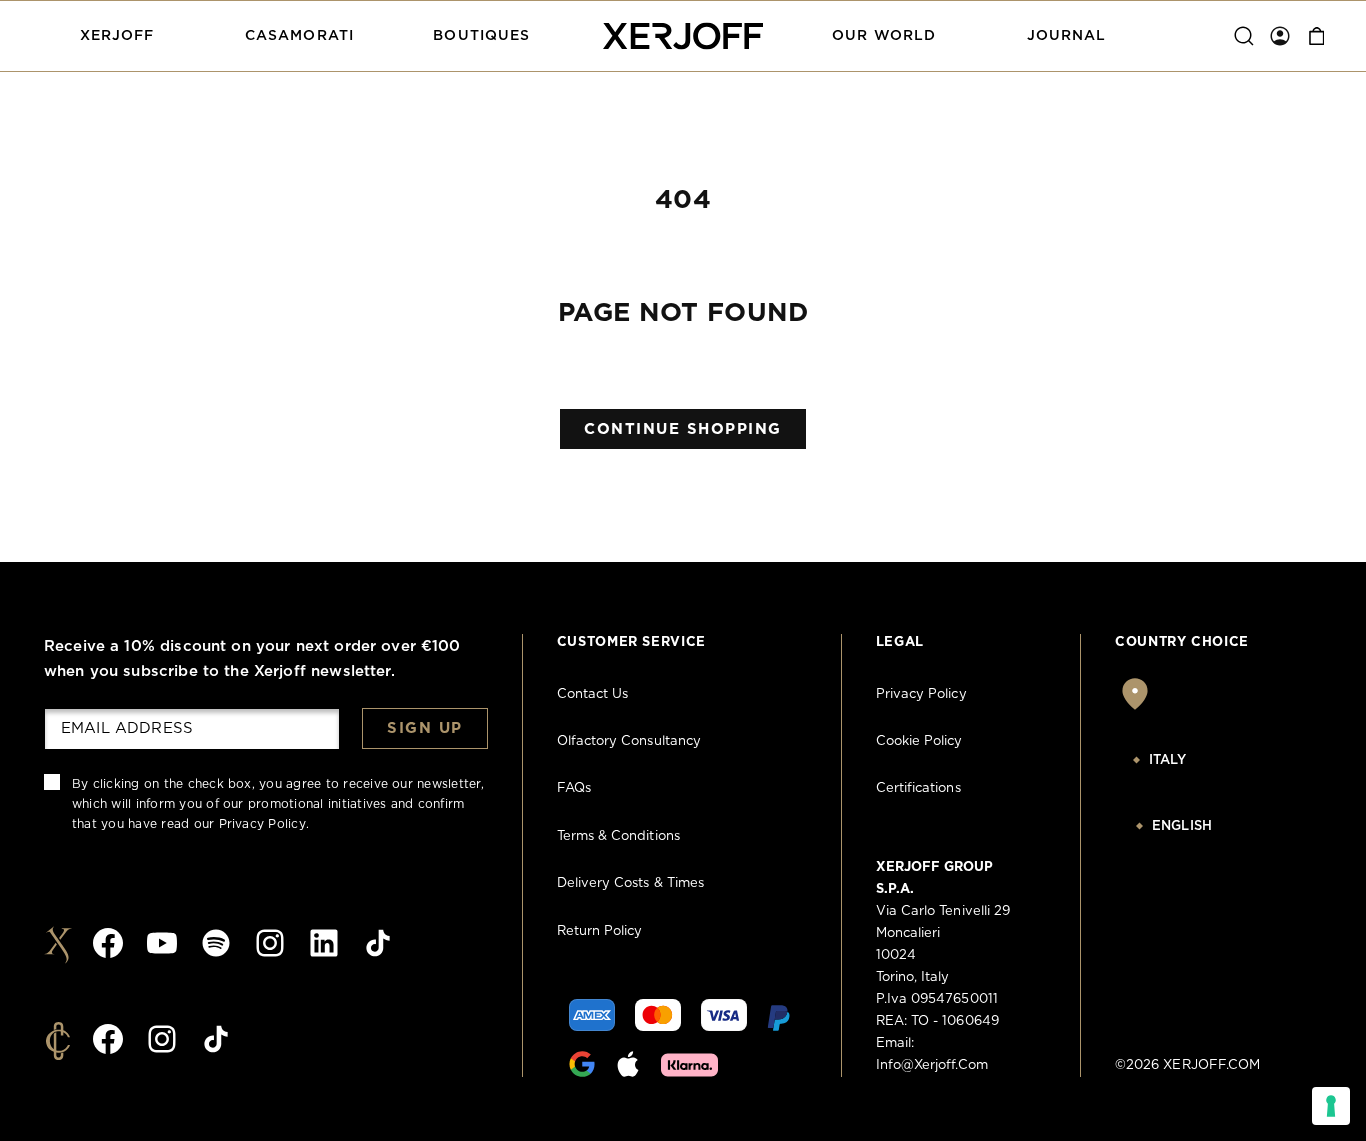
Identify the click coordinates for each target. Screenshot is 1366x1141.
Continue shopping (683, 429)
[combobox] (1218, 761)
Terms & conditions (618, 836)
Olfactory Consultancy (629, 741)
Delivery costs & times (630, 883)
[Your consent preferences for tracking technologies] (1331, 1106)
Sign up (425, 728)
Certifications (918, 788)
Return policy (600, 931)
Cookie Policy (919, 741)
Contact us (593, 694)
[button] (117, 36)
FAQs (574, 788)
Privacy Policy (262, 824)
